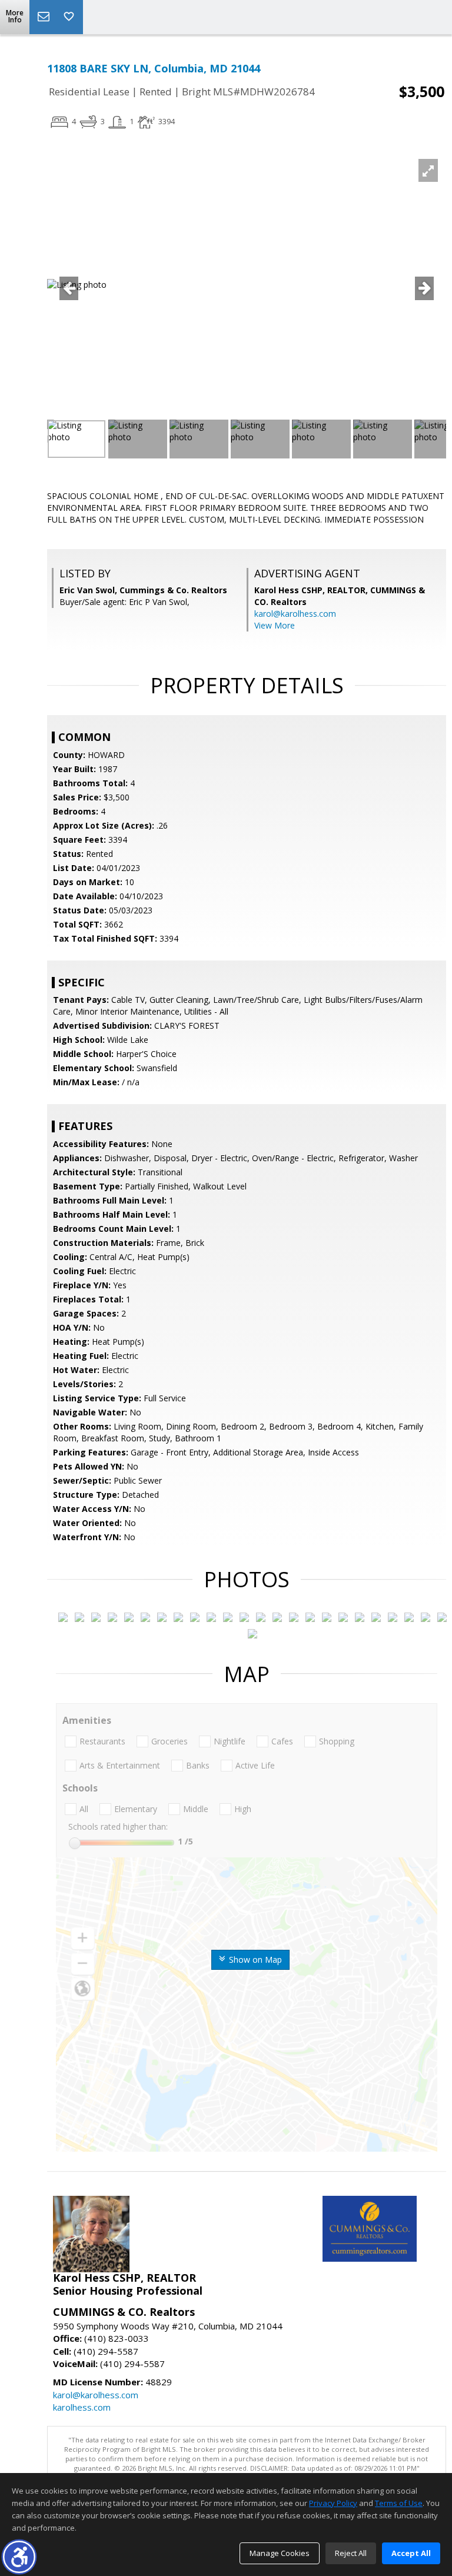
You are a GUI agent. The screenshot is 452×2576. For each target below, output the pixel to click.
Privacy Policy (333, 2503)
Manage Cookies (280, 2553)
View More (275, 625)
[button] (19, 2557)
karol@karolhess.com (295, 614)
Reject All (351, 2553)
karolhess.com (82, 2407)
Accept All (411, 2553)
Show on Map (254, 1960)
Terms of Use (399, 2503)
